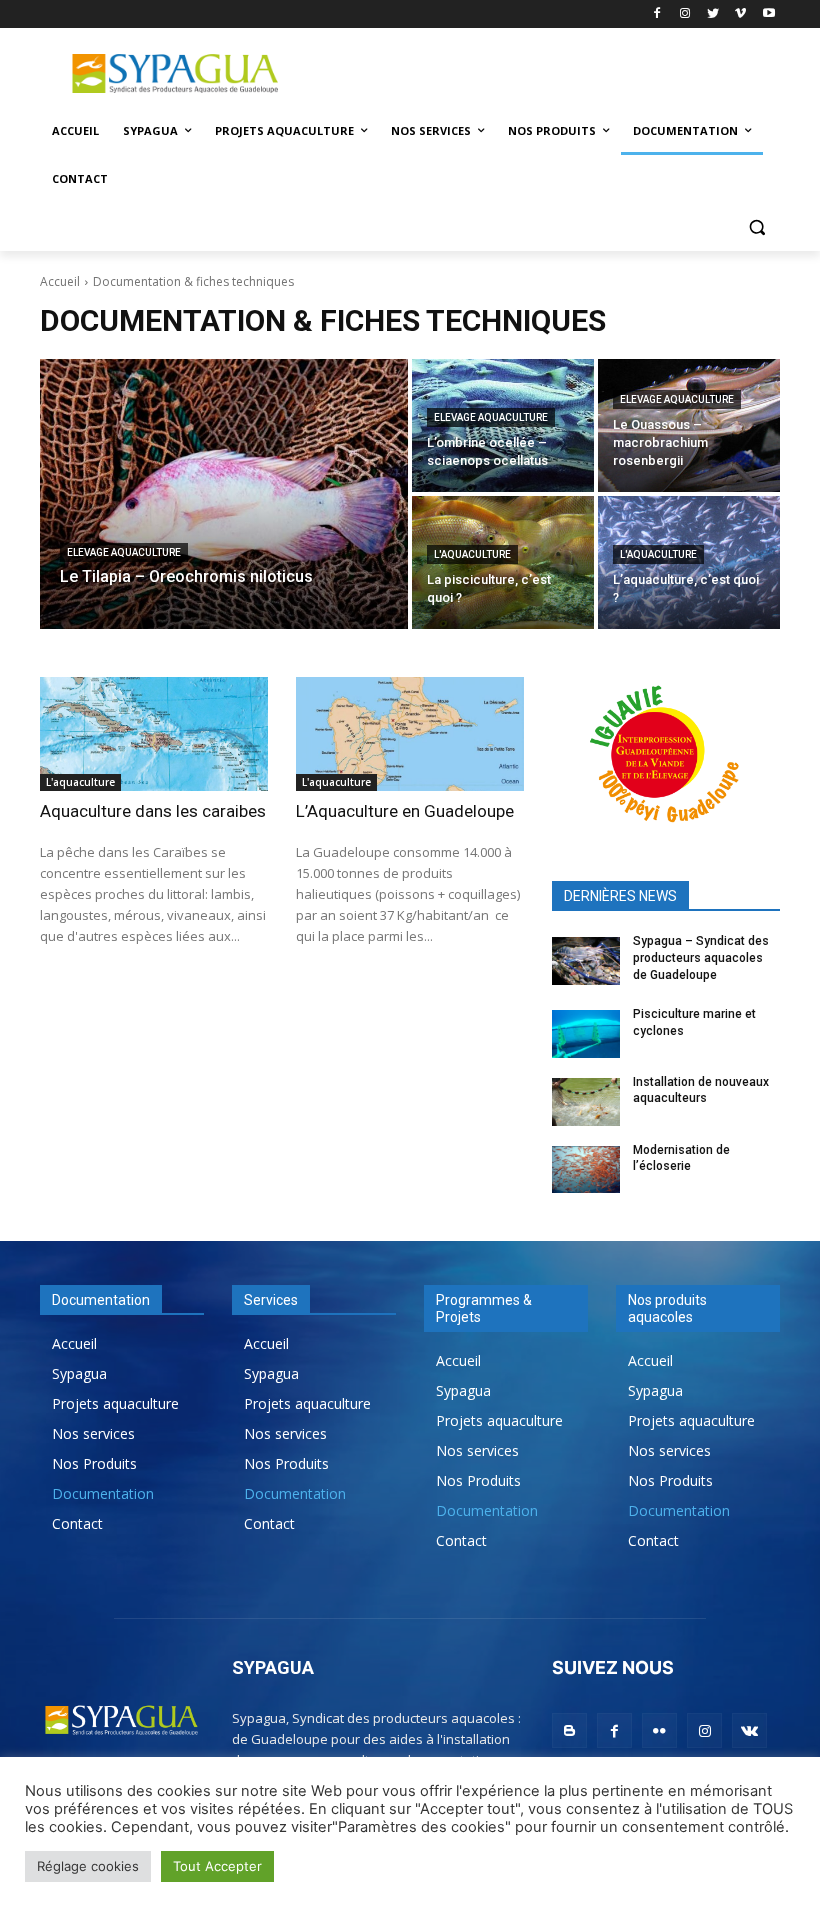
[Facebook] (657, 14)
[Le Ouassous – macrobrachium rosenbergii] (689, 425)
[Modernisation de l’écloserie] (586, 1170)
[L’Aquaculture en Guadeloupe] (410, 734)
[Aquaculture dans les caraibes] (154, 734)
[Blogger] (569, 1730)
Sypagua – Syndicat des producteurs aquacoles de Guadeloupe (701, 958)
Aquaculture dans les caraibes (153, 811)
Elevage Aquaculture (124, 552)
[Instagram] (685, 14)
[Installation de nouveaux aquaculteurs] (586, 1102)
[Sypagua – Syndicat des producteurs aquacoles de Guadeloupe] (586, 961)
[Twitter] (713, 14)
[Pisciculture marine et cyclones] (586, 1034)
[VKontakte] (749, 1730)
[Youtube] (768, 14)
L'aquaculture (472, 554)
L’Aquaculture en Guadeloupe (405, 811)
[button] (756, 227)
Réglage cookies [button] (88, 1866)
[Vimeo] (740, 14)
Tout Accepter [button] (217, 1866)
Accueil (60, 281)
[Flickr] (659, 1730)
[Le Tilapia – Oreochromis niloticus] (224, 494)
